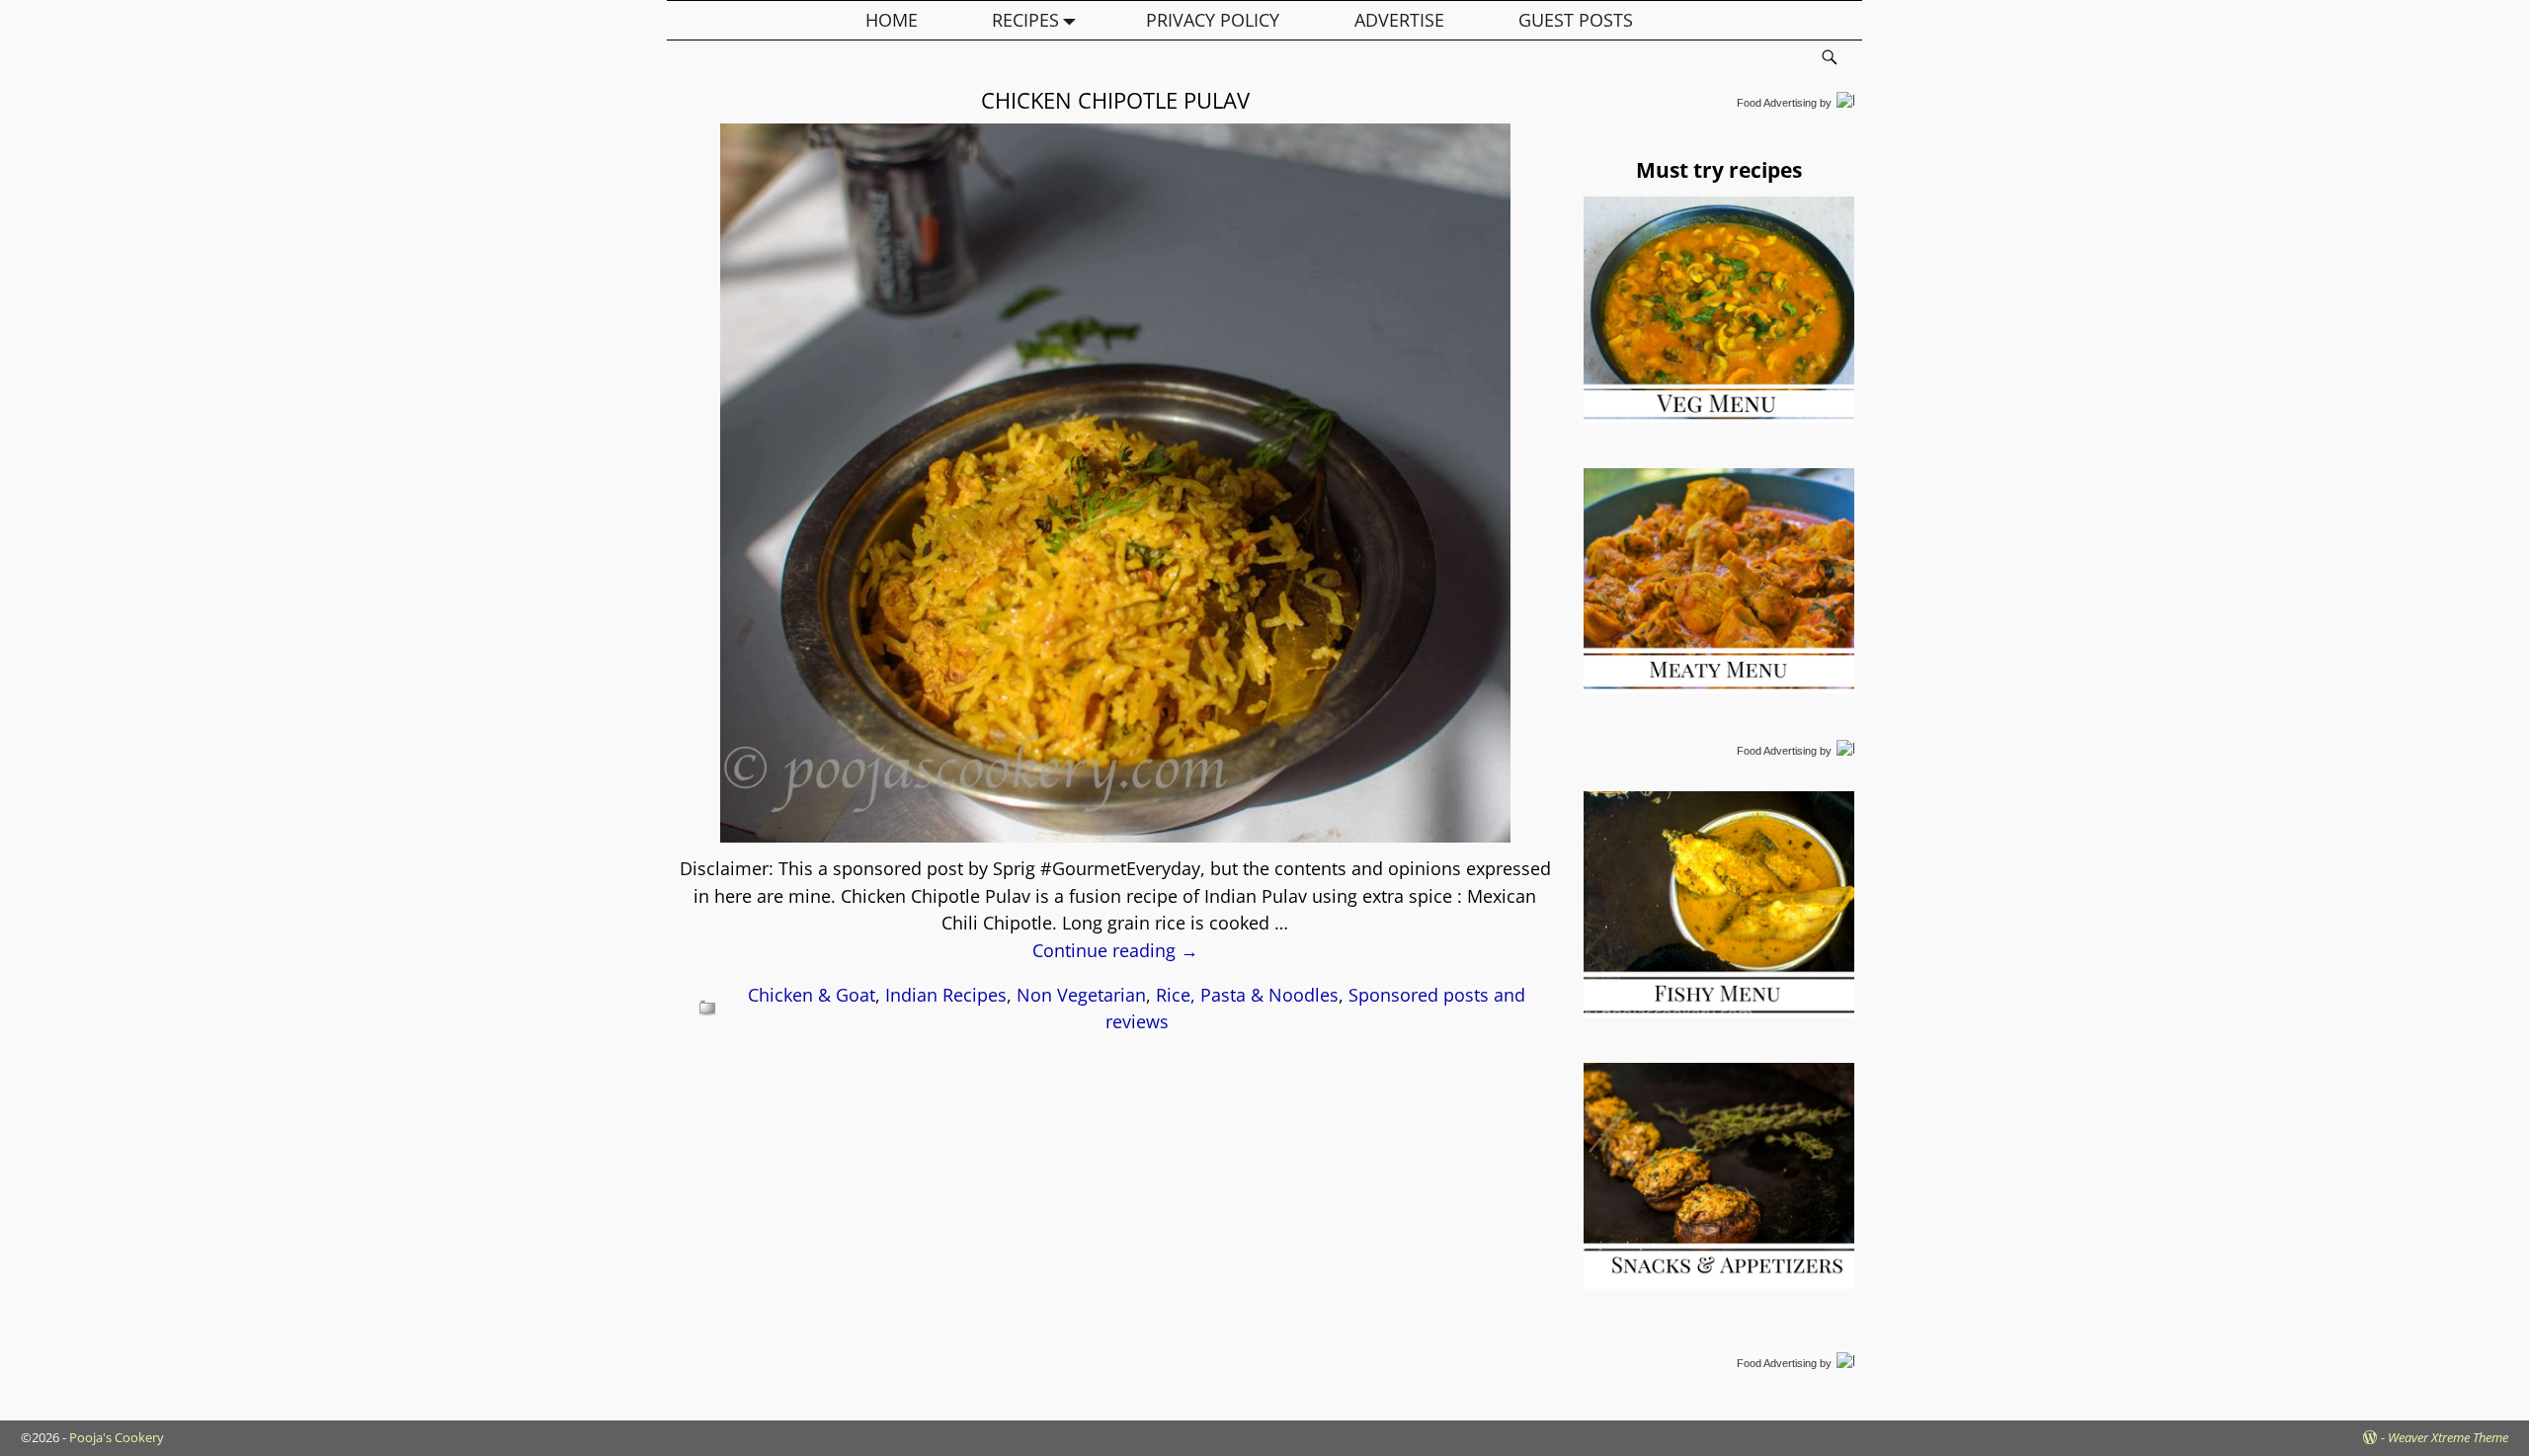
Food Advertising (1777, 103)
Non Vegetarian (1081, 995)
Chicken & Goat (812, 995)
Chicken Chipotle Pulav (1115, 100)
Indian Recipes (946, 995)
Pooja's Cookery (117, 1437)
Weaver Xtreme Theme (2448, 1437)
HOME (892, 20)
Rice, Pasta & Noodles (1247, 995)
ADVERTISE (1399, 20)
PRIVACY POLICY (1213, 20)
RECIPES (1025, 20)
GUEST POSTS (1576, 20)
